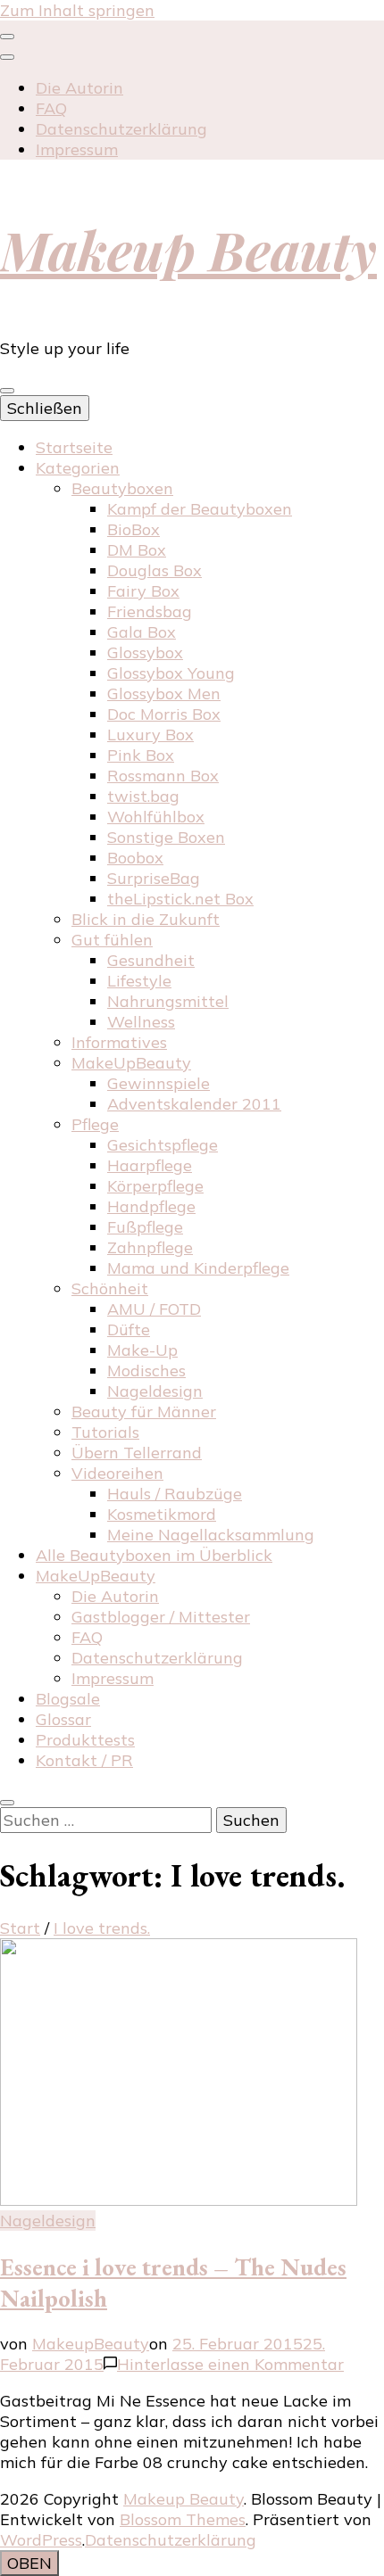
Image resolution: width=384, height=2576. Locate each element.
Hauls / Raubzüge (175, 1494)
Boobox (135, 858)
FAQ (51, 108)
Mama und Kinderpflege (198, 1268)
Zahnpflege (150, 1247)
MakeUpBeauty (131, 1063)
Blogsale (68, 1699)
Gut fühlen (112, 940)
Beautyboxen (122, 488)
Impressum (77, 149)
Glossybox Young (171, 673)
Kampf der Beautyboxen (200, 509)
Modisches (146, 1371)
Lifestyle (139, 981)
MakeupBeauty (91, 2344)
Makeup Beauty (188, 249)
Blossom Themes (183, 2519)
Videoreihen (117, 1473)
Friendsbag (150, 611)
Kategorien (78, 468)
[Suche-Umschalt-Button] (7, 1803)
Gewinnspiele (159, 1083)
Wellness (141, 1022)
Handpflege (151, 1206)
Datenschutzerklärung (121, 129)
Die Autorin (79, 88)
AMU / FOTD (154, 1309)
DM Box (137, 550)
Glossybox (145, 652)
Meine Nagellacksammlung (211, 1535)
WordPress (41, 2540)
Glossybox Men (164, 694)
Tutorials (105, 1432)
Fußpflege (145, 1227)
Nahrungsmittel (168, 1001)
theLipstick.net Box (180, 899)
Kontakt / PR (84, 1760)
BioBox (134, 529)
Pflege (95, 1124)
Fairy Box (143, 591)
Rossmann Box (163, 776)
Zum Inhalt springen (77, 10)
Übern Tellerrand (137, 1453)
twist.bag (143, 796)
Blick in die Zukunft (146, 919)
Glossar (63, 1719)
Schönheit (110, 1288)
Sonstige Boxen (166, 837)
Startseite (74, 447)
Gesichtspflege (163, 1145)
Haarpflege (150, 1165)
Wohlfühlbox (156, 817)
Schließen (45, 408)
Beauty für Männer (144, 1412)
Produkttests (85, 1740)
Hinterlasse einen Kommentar (230, 2364)
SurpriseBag (154, 878)
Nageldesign (155, 1391)
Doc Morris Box (164, 714)
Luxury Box (150, 735)
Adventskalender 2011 (194, 1104)
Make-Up (142, 1350)
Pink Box (141, 755)
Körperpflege (155, 1186)
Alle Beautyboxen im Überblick (154, 1555)
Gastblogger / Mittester (161, 1617)
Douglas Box (154, 570)
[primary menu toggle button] (7, 391)
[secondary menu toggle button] (7, 37)
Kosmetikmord (162, 1514)
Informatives (119, 1042)
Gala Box (142, 632)
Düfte (129, 1329)
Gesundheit (151, 960)
